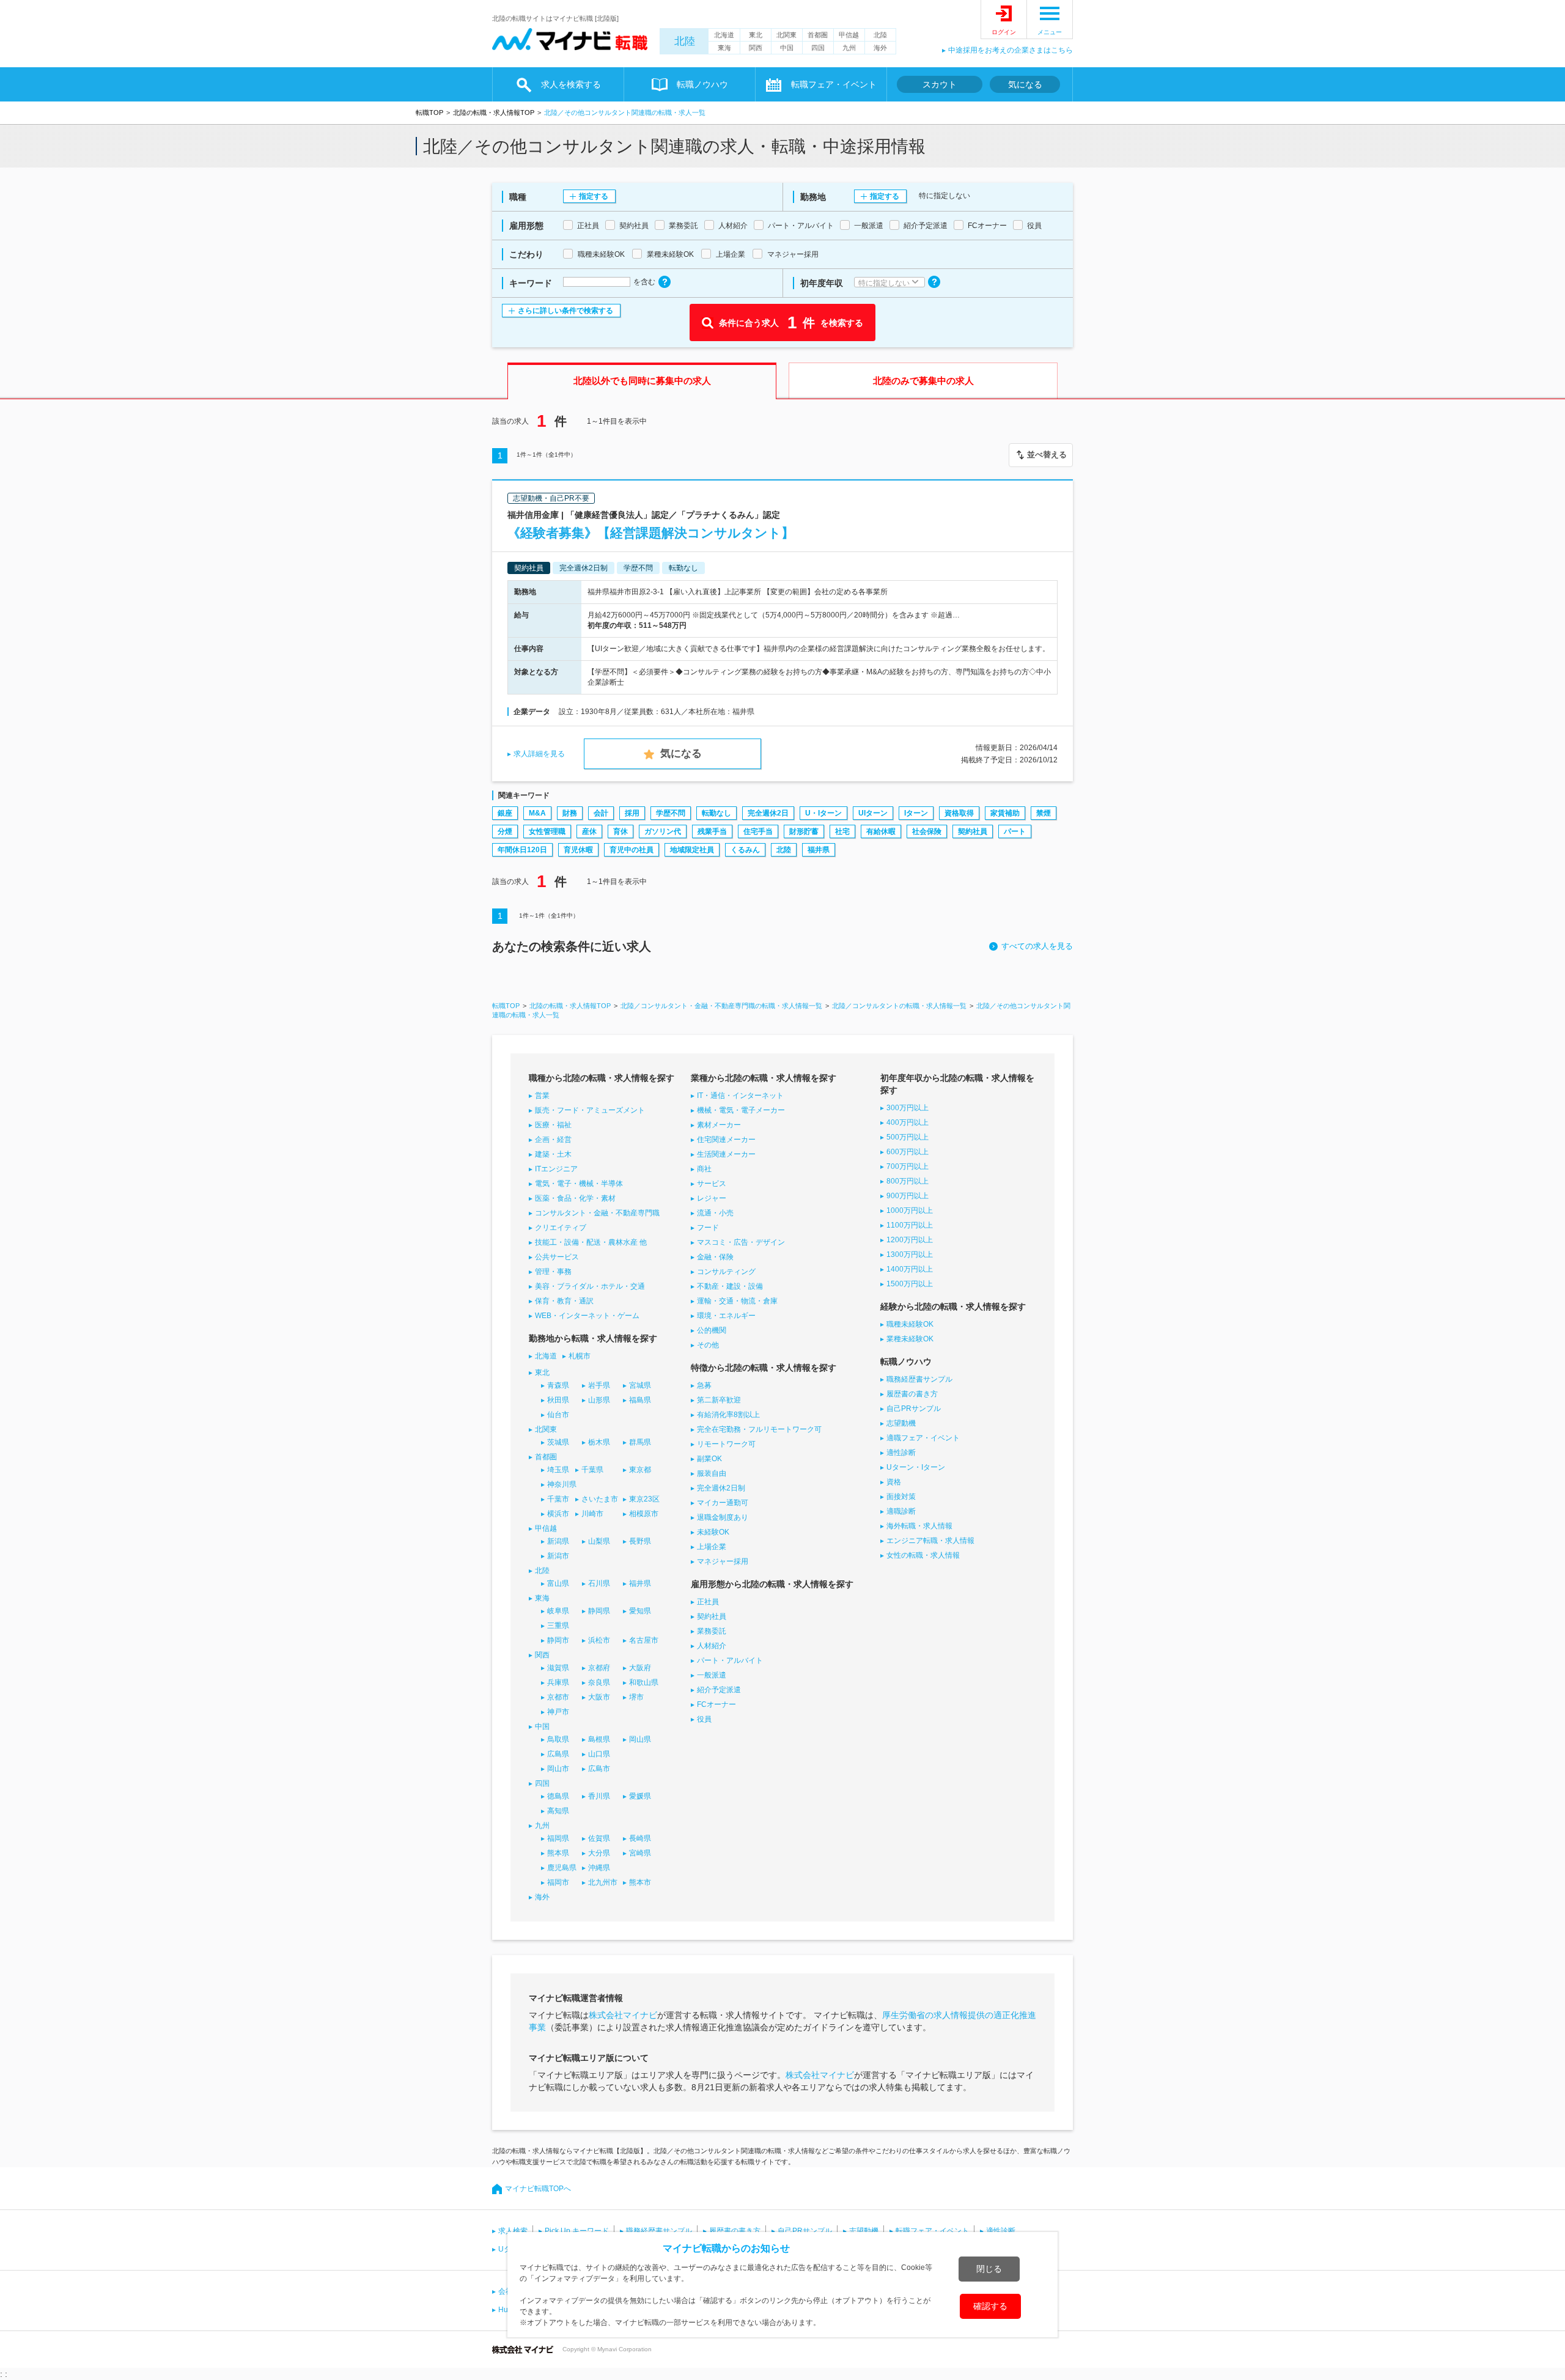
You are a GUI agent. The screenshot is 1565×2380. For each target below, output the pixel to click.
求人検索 (513, 2231)
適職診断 (901, 1511)
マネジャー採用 (723, 1561)
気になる (1025, 84)
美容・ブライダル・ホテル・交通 (590, 1286)
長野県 (640, 1541)
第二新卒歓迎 (719, 1400)
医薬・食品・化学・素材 (575, 1198)
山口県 (599, 1754)
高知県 (558, 1811)
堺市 (636, 1697)
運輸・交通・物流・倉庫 (737, 1301)
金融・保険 (715, 1257)
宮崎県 (640, 1853)
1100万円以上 (910, 1225)
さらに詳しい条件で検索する (565, 311)
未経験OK (713, 1532)
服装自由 (712, 1473)
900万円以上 (908, 1196)
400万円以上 (908, 1122)
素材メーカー (719, 1125)
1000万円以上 (910, 1210)
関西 (756, 48)
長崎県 (640, 1838)
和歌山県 (644, 1682)
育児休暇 (578, 850)
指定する (594, 196)
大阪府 (640, 1668)
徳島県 (558, 1796)
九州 (849, 48)
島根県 (599, 1739)
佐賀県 (599, 1838)
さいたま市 (600, 1499)
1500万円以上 (910, 1284)
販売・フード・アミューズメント (590, 1110)
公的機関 (712, 1330)
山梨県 (599, 1541)
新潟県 (558, 1541)
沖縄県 (599, 1868)
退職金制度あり (723, 1517)
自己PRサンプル (914, 1409)
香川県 (599, 1796)
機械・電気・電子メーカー (741, 1110)
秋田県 (558, 1400)
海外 (880, 48)
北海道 (724, 35)
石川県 (599, 1583)
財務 (570, 813)
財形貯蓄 (804, 831)
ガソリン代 (663, 831)
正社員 (708, 1602)
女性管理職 (547, 831)
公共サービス (557, 1257)
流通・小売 (715, 1213)
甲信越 (849, 35)
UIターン (873, 813)
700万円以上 (908, 1166)
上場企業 (712, 1547)
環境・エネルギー (726, 1316)
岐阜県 (558, 1611)
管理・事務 (553, 1272)
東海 (724, 48)
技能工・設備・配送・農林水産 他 (591, 1242)
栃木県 (599, 1442)
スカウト (940, 84)
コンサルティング (726, 1272)
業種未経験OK (910, 1339)
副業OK (709, 1459)
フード (708, 1228)
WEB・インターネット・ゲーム (587, 1316)
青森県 (558, 1385)
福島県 (640, 1400)
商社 (704, 1169)
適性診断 (901, 1453)
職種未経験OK (910, 1324)
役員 (704, 1719)
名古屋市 (644, 1640)
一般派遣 (712, 1675)
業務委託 (712, 1631)
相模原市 (644, 1514)
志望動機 (901, 1423)
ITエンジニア (556, 1169)
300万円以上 (908, 1108)
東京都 (640, 1470)
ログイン (1004, 32)
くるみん (745, 850)
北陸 (685, 41)
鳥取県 (558, 1739)
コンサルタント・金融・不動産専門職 (597, 1213)
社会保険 (927, 831)
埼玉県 (558, 1470)
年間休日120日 (522, 850)
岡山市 (558, 1769)
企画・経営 (553, 1140)
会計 (601, 813)
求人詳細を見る (539, 754)
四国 (818, 48)
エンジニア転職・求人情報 (930, 1541)
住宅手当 (758, 831)
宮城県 (640, 1385)
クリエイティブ (561, 1228)
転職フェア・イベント (932, 2231)
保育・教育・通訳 (564, 1301)
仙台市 (558, 1415)
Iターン (916, 813)
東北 (756, 35)
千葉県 (592, 1470)
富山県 (558, 1583)
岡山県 (640, 1739)
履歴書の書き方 (912, 1394)
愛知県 (640, 1611)
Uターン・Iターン (916, 1467)
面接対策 (901, 1497)
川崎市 (592, 1514)
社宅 (842, 831)
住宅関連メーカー (726, 1140)
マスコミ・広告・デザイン (741, 1242)
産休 (589, 831)
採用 (632, 813)
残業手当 (712, 831)
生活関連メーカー (726, 1154)
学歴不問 (671, 813)
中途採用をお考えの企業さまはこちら (1011, 50)
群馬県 (640, 1442)
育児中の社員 (632, 850)
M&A (537, 813)
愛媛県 (640, 1796)
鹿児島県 (562, 1868)
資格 (894, 1482)
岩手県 (599, 1385)
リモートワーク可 (726, 1444)
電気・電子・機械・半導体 (579, 1184)
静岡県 (599, 1611)
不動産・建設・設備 (730, 1286)
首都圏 (818, 35)
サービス (712, 1184)
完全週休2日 (768, 813)
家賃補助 (1005, 813)
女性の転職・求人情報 (923, 1555)
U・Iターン (823, 813)
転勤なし (716, 813)
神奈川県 (562, 1484)
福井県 (819, 850)
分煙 (505, 831)
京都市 (558, 1697)
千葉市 (558, 1499)
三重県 (558, 1626)
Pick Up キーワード (577, 2231)
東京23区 (644, 1499)
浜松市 (599, 1640)
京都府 (599, 1668)
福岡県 (558, 1838)
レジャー (712, 1198)
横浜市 (558, 1514)
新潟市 (558, 1556)
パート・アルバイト (730, 1660)
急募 (704, 1385)
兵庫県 (558, 1682)
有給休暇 (881, 831)
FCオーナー (716, 1704)
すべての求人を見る (1037, 946)
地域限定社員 (692, 850)
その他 (708, 1345)
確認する (990, 2306)
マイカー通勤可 (723, 1503)
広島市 (599, 1769)
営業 (542, 1096)
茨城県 (558, 1442)
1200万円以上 (910, 1240)
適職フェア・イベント (923, 1438)
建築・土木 (553, 1154)
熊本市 (640, 1882)
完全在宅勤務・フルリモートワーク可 (759, 1429)
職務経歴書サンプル (919, 1379)
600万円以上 (908, 1152)
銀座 (505, 813)
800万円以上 (908, 1181)
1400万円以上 (910, 1269)
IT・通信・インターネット (740, 1096)
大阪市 (599, 1697)
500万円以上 (908, 1137)
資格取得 (959, 813)
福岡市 (558, 1882)
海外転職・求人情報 (919, 1526)
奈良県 (599, 1682)
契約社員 (973, 831)
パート (1015, 831)
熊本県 (558, 1853)
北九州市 (603, 1882)
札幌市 (580, 1356)
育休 (620, 831)
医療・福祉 (553, 1125)
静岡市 (558, 1640)
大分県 (599, 1853)
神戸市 (558, 1712)
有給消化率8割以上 (728, 1415)
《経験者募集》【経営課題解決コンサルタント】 (651, 533)
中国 (787, 48)
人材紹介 (712, 1646)
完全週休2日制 (721, 1488)
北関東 (786, 35)
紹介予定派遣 (719, 1690)
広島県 (558, 1754)
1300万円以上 (910, 1254)
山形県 (599, 1400)
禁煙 (1044, 813)
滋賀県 (558, 1668)
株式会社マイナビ (623, 2015)
